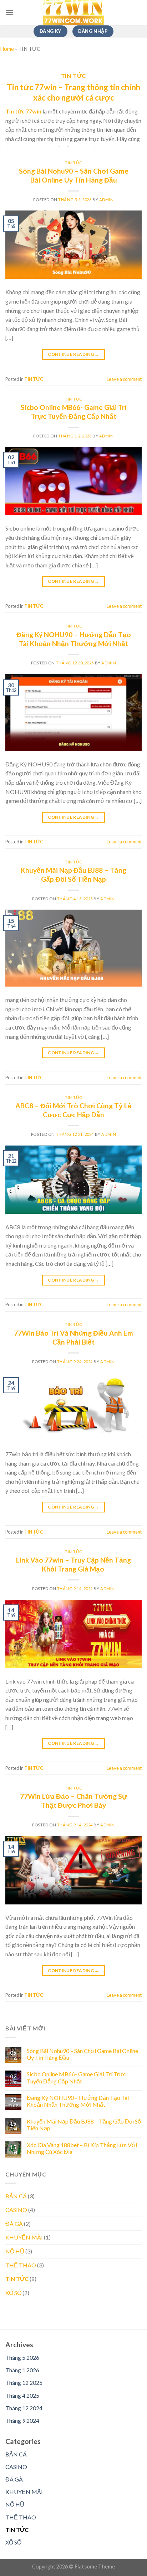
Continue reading (73, 354)
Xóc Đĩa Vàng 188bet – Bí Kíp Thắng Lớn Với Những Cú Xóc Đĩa (82, 2148)
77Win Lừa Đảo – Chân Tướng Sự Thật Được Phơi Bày (73, 1801)
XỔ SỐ (13, 2293)
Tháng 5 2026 (22, 2357)
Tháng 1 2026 (22, 2370)
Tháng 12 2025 (24, 2383)
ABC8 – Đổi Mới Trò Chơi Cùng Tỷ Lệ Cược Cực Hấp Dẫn (73, 1110)
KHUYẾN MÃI (24, 2237)
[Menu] (10, 12)
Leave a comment (124, 379)
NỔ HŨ (15, 2251)
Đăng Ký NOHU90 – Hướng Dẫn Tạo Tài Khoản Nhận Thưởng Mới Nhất (74, 639)
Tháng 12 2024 (24, 2408)
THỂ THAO (21, 2265)
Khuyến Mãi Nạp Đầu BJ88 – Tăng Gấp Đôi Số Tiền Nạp (73, 875)
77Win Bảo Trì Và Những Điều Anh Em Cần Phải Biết (73, 1337)
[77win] (73, 13)
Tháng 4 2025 (22, 2395)
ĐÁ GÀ (14, 2224)
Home (7, 49)
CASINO (16, 2210)
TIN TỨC (73, 163)
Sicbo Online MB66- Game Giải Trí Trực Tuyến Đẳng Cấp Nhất (74, 412)
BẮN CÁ (16, 2196)
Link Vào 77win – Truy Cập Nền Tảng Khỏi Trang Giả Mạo (73, 1564)
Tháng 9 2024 (22, 2420)
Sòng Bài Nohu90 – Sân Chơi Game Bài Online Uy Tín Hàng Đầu (74, 175)
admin (107, 200)
